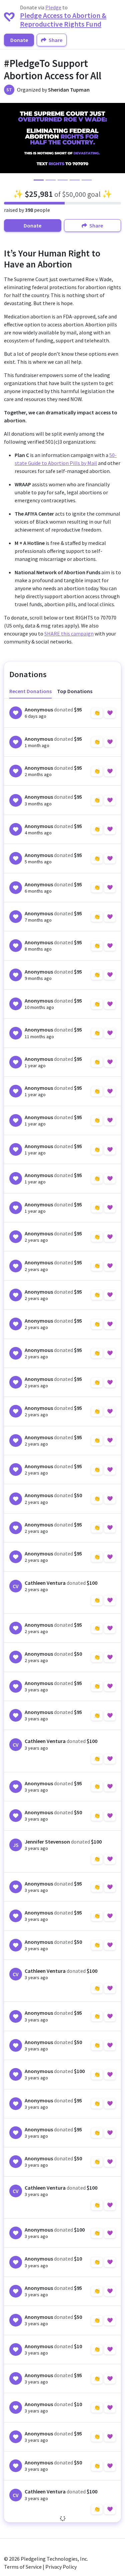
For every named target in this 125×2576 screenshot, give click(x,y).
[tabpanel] (62, 1610)
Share (55, 40)
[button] (11, 138)
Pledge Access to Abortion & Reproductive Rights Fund (63, 20)
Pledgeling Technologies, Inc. (54, 2559)
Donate (19, 40)
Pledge (53, 7)
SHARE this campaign (69, 634)
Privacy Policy (61, 2567)
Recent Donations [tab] (30, 691)
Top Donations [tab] (75, 691)
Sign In (103, 713)
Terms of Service (23, 2567)
